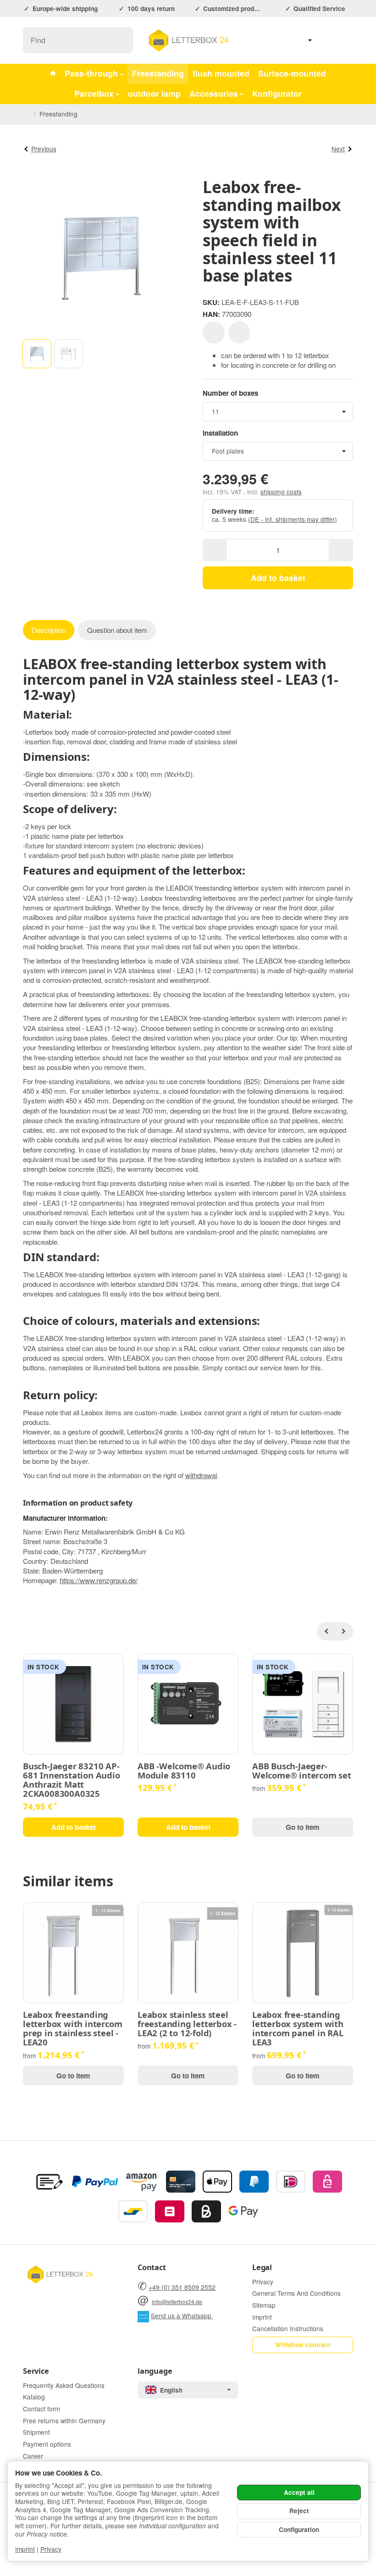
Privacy (51, 2549)
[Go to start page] (188, 40)
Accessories (214, 93)
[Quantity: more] (341, 550)
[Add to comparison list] (239, 332)
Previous (44, 149)
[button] (37, 354)
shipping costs (281, 492)
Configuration (299, 2529)
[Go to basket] (345, 41)
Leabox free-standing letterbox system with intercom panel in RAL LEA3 (298, 2029)
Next (338, 149)
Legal (262, 2267)
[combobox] (278, 412)
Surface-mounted (292, 73)
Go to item (303, 1827)
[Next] (344, 1631)
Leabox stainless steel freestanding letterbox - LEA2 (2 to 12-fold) (187, 2024)
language (155, 2371)
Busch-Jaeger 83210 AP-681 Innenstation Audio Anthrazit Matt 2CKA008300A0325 (72, 1780)
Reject (299, 2511)
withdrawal (201, 1475)
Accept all (299, 2492)
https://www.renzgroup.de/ (99, 1580)
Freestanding (158, 73)
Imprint (25, 2549)
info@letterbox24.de (177, 2302)
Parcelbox (94, 93)
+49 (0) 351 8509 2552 (182, 2287)
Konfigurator (277, 93)
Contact (152, 2267)
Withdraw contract (303, 2345)
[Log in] (324, 41)
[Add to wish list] (214, 332)
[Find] (121, 40)
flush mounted (221, 73)
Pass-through (91, 73)
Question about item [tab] (117, 630)
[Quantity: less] (215, 550)
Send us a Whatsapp (182, 2316)
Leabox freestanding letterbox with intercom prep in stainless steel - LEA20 (72, 2029)
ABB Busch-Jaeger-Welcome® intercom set (302, 1771)
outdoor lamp (154, 93)
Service (36, 2371)
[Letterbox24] (53, 74)
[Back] (326, 1631)
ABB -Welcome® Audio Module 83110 (184, 1771)
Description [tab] (49, 630)
